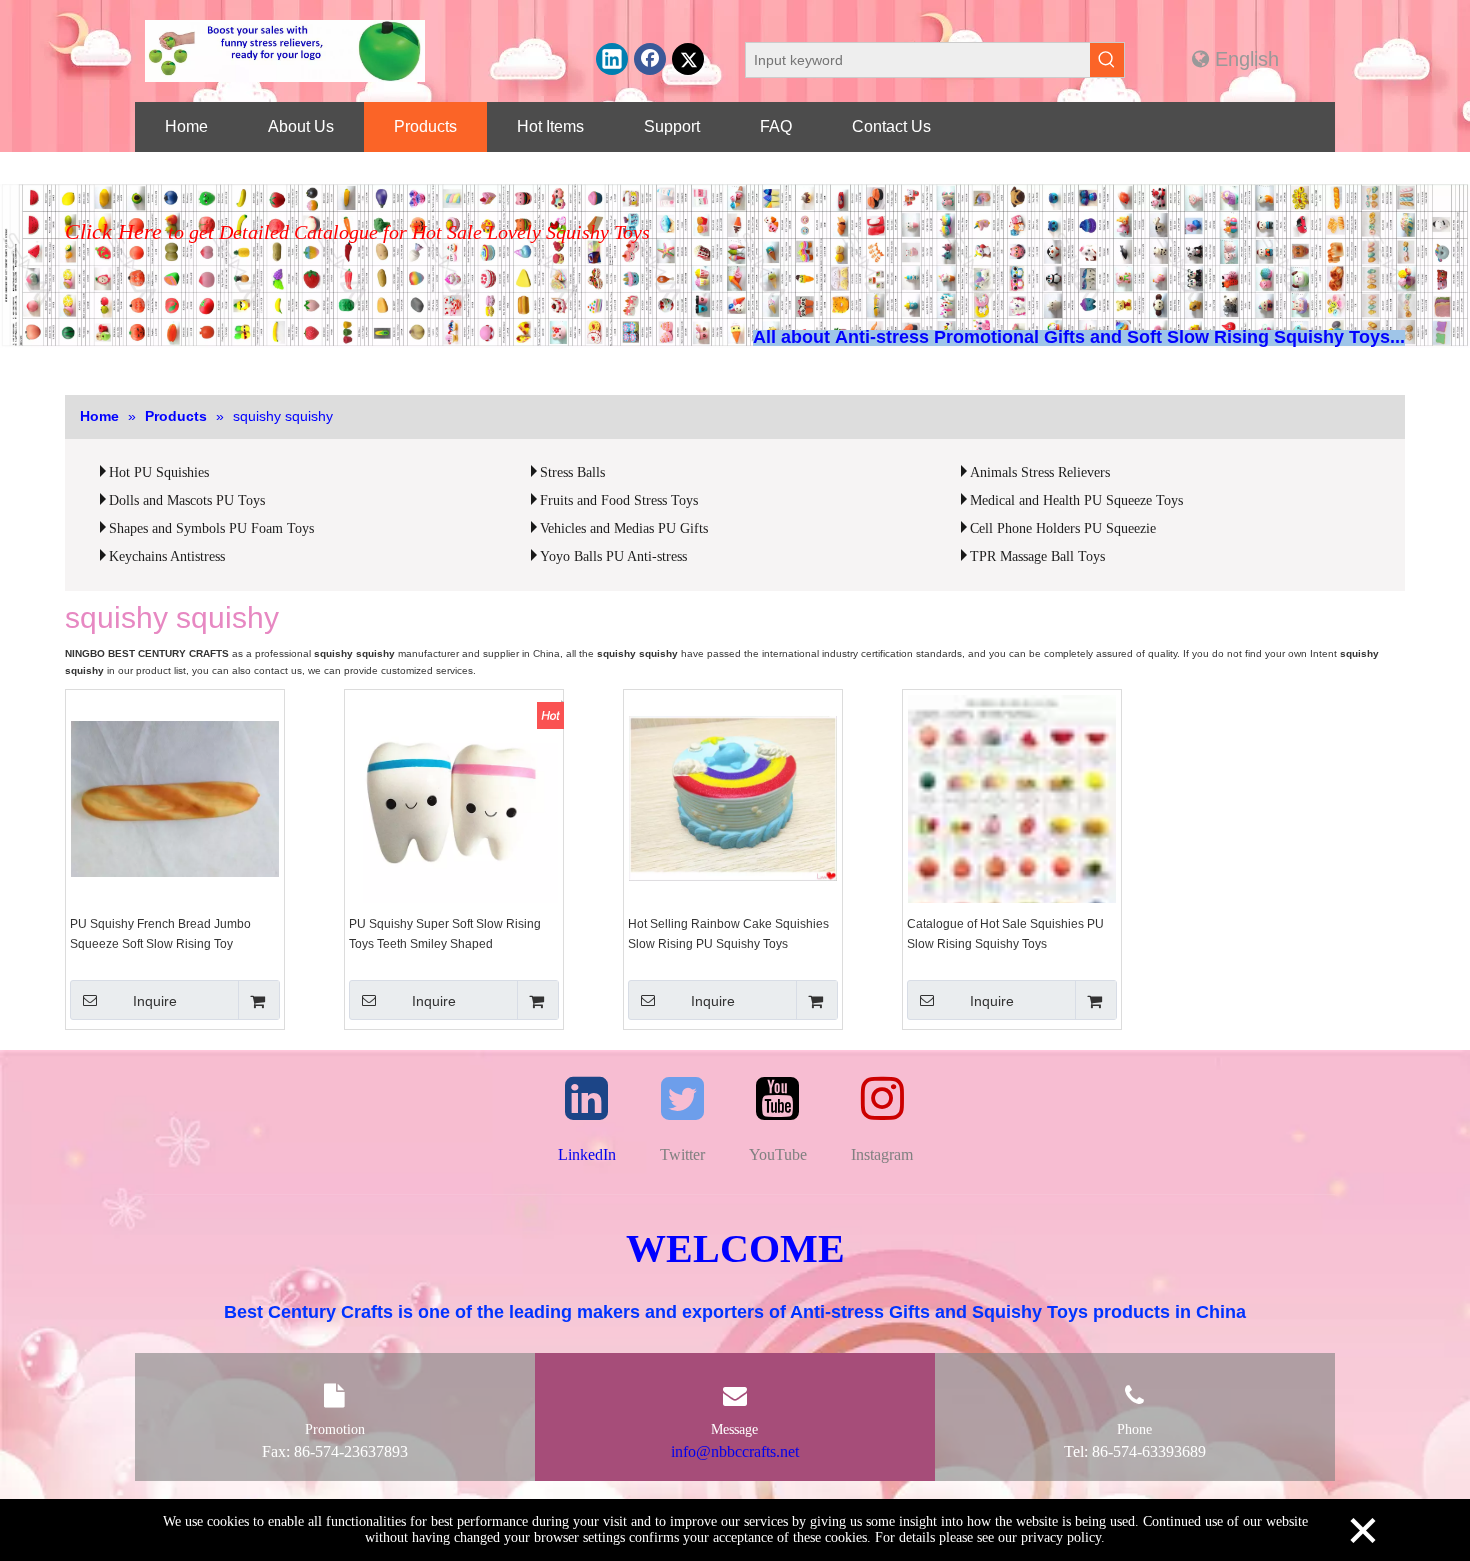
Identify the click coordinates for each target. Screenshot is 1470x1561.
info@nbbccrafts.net (735, 1451)
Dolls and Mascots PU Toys (187, 500)
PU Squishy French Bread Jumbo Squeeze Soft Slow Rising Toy (160, 934)
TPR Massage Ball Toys (1037, 556)
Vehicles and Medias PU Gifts (624, 528)
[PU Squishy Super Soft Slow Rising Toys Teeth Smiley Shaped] (454, 798)
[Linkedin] (612, 59)
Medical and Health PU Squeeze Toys (1076, 500)
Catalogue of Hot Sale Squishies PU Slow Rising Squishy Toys (1005, 934)
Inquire (155, 1001)
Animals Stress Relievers (1040, 472)
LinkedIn (587, 1154)
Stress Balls (572, 472)
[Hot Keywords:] (1107, 60)
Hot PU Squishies (159, 472)
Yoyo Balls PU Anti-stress (613, 556)
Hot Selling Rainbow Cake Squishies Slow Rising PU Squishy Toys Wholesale (728, 935)
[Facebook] (650, 59)
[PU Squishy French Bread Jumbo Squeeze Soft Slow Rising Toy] (175, 798)
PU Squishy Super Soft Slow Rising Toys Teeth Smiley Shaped (445, 934)
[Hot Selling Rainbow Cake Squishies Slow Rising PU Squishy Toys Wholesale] (733, 798)
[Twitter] (688, 59)
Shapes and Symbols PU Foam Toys (211, 528)
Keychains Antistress (167, 556)
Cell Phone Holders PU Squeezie (1063, 528)
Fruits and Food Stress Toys (619, 500)
